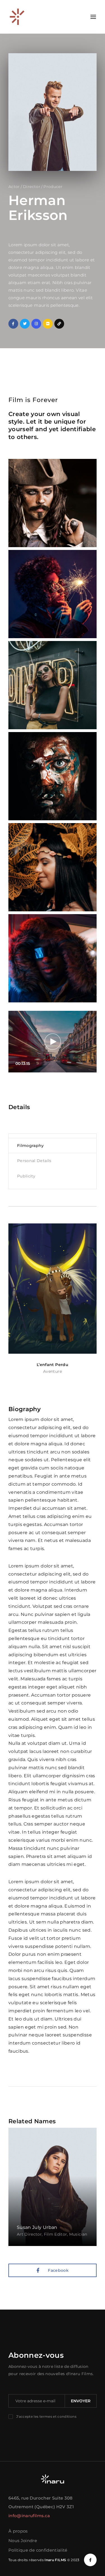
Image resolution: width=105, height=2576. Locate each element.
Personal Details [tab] (34, 1161)
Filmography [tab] (31, 1146)
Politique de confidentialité (38, 2550)
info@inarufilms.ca (29, 2516)
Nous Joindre (23, 2541)
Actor (14, 187)
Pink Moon (53, 1365)
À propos (18, 2531)
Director (32, 187)
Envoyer (81, 2401)
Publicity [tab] (26, 1176)
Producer (53, 187)
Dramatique (53, 1371)
